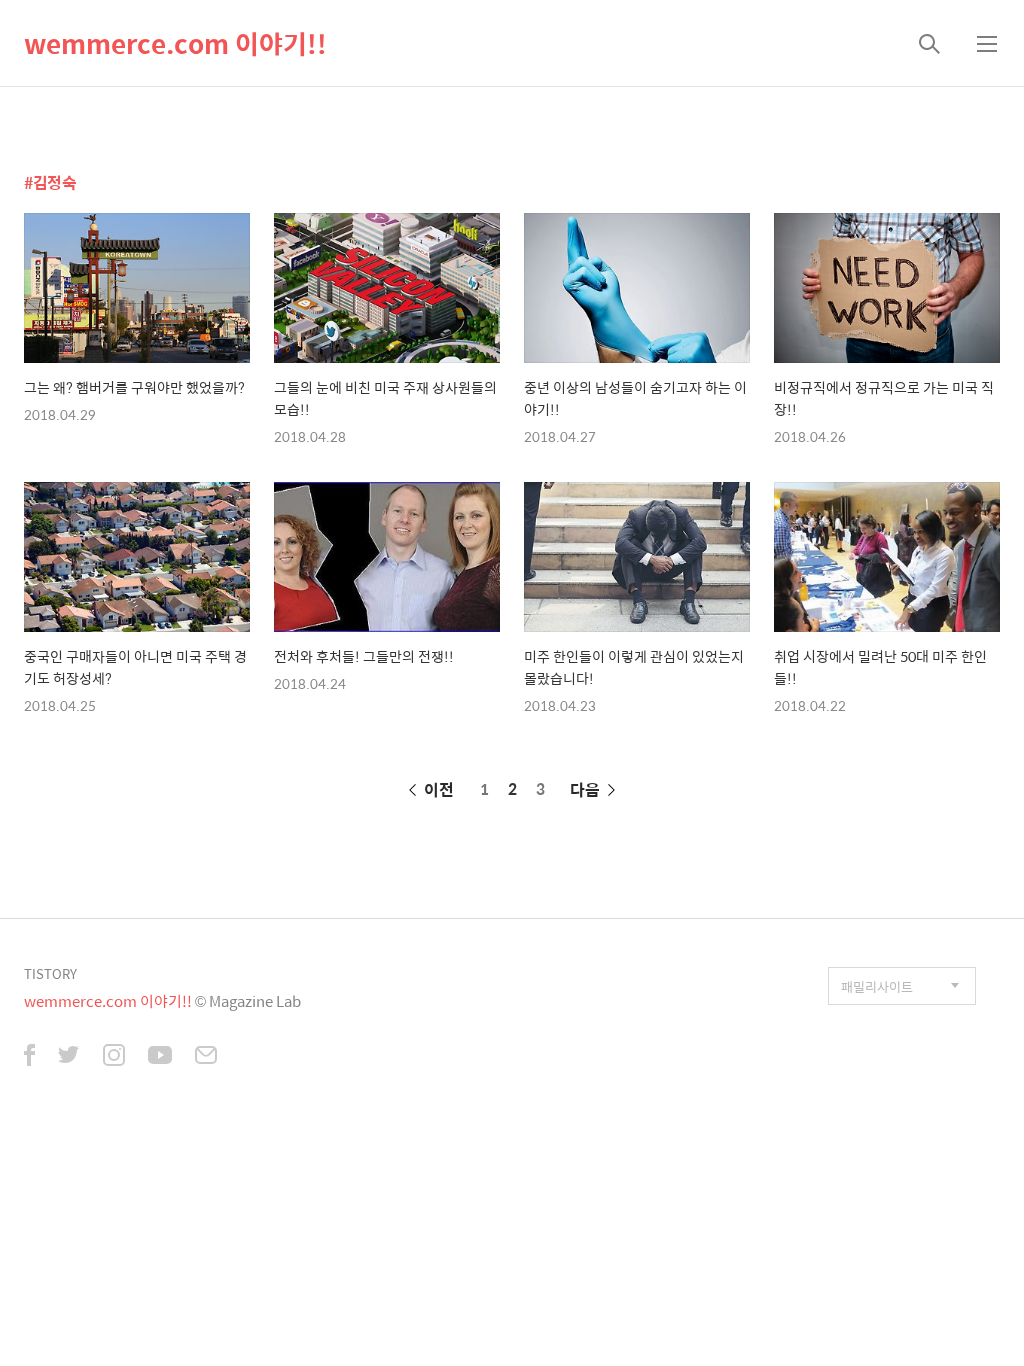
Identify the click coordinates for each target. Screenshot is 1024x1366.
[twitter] (69, 1057)
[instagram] (114, 1057)
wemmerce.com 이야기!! (175, 43)
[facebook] (29, 1057)
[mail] (206, 1057)
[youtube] (160, 1057)
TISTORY (50, 973)
